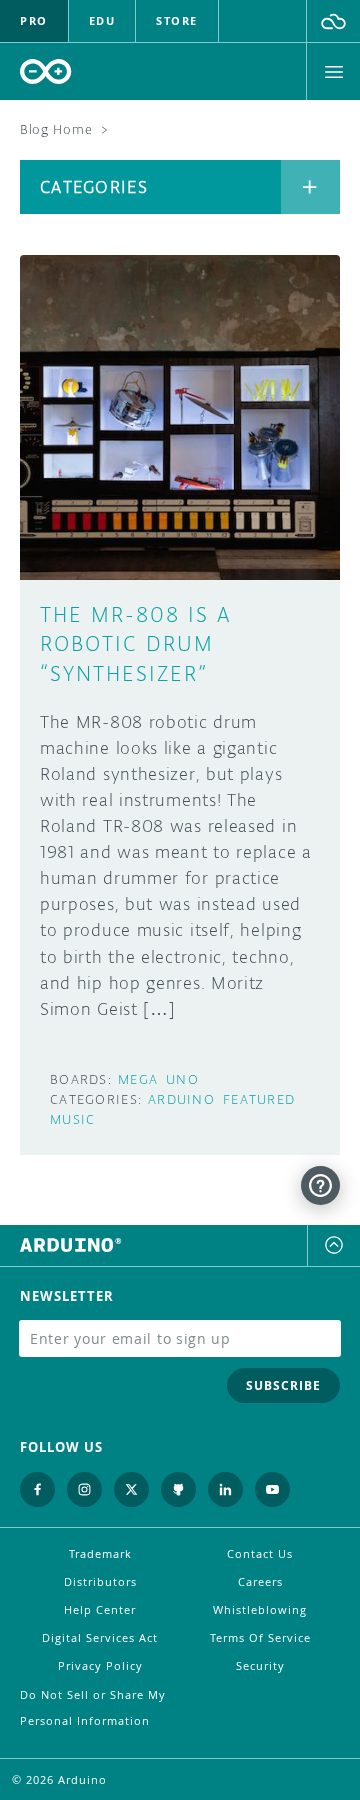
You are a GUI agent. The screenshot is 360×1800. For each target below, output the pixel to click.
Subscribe (283, 1385)
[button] (333, 21)
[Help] (320, 1185)
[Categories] (310, 187)
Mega (138, 1079)
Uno (182, 1079)
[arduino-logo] (46, 71)
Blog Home (56, 129)
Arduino (181, 1099)
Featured (259, 1099)
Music (72, 1119)
